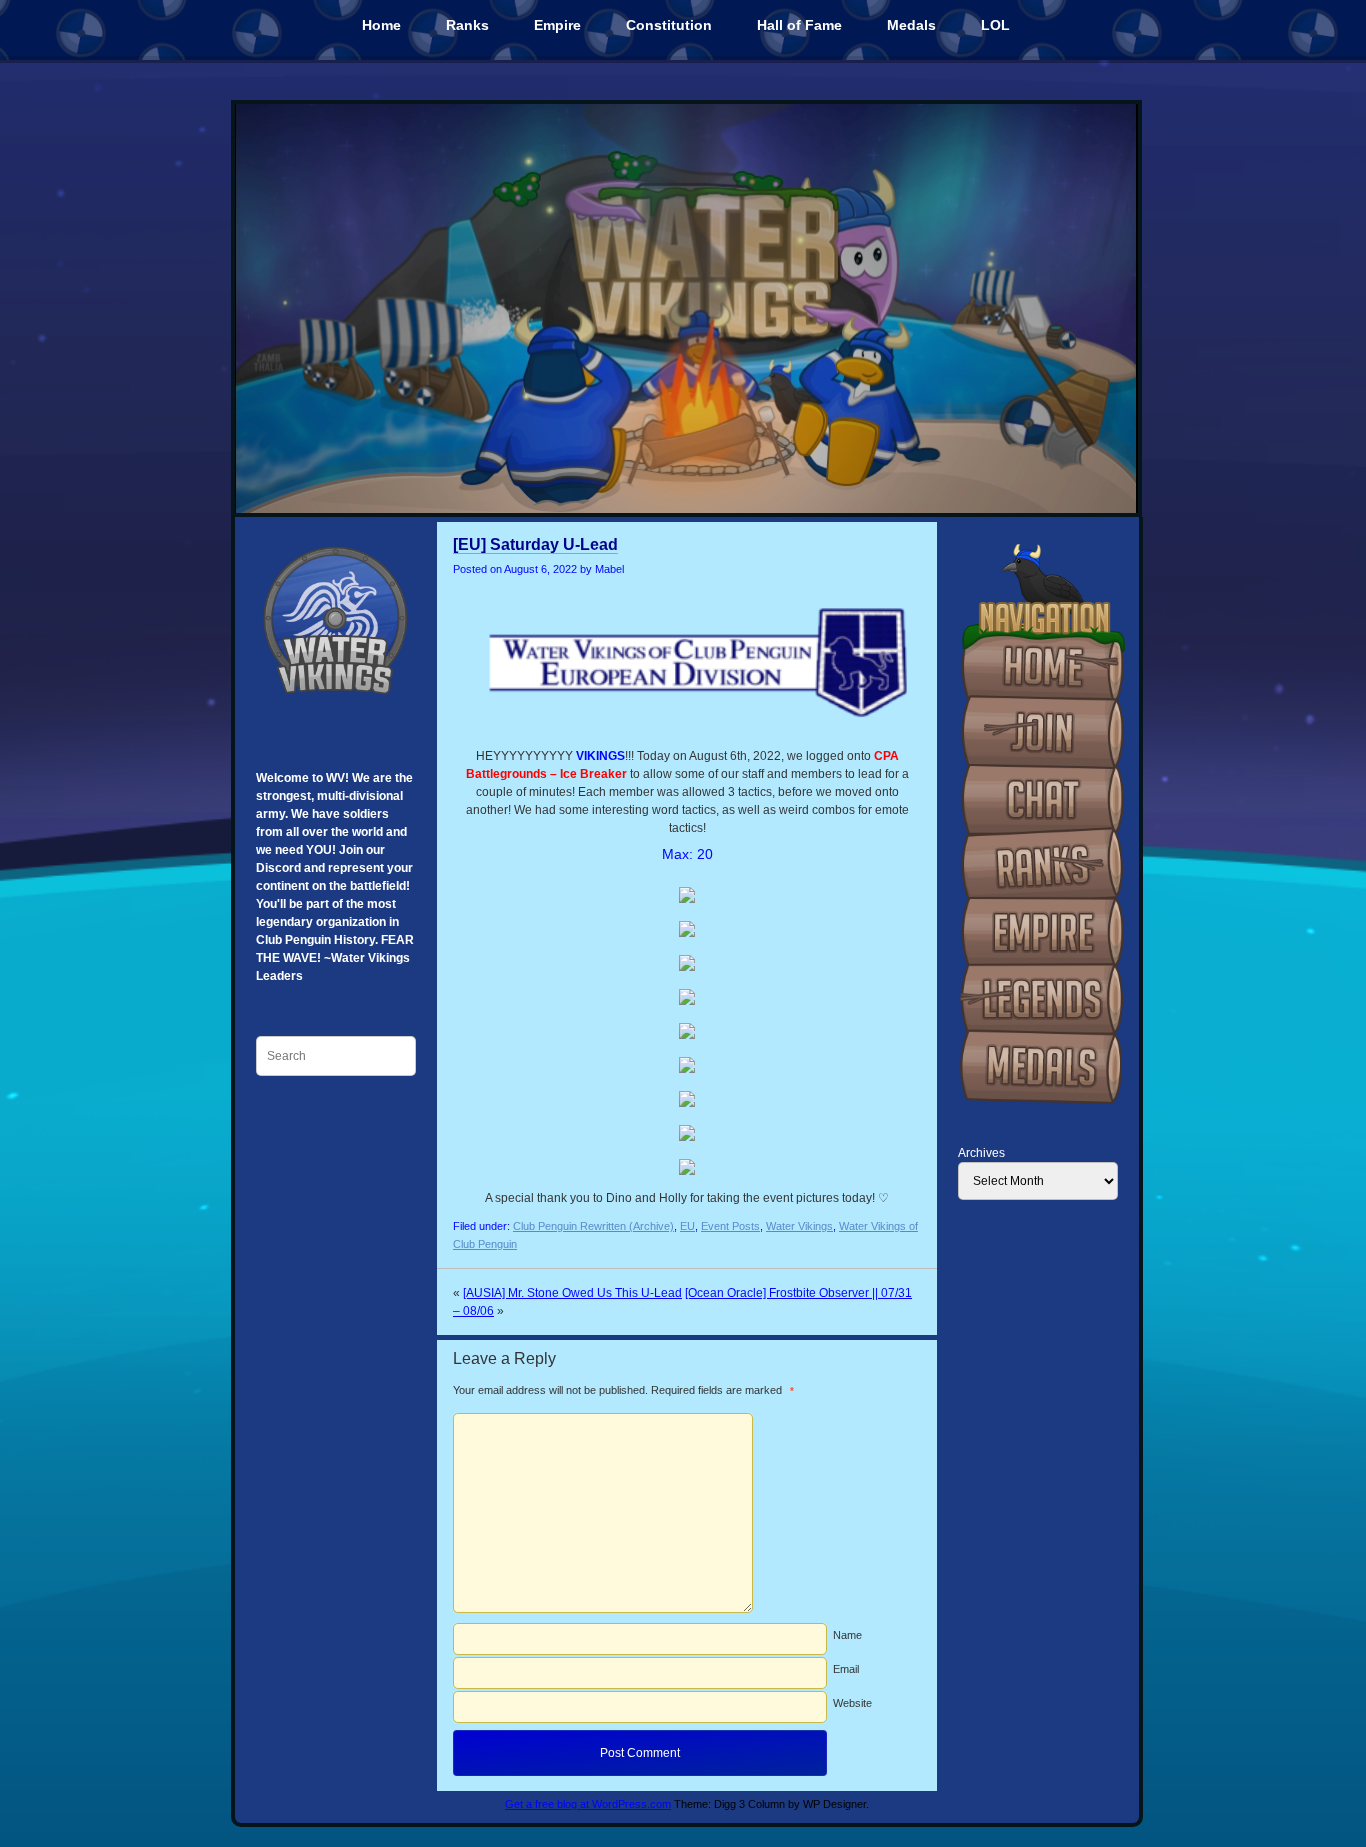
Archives (981, 1153)
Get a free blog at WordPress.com (588, 1804)
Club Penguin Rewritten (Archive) (593, 1226)
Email (846, 1669)
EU (687, 1226)
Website (852, 1703)
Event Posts (730, 1226)
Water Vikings (799, 1226)
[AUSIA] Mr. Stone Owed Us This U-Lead (572, 1293)
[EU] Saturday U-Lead (535, 544)
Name (847, 1635)
